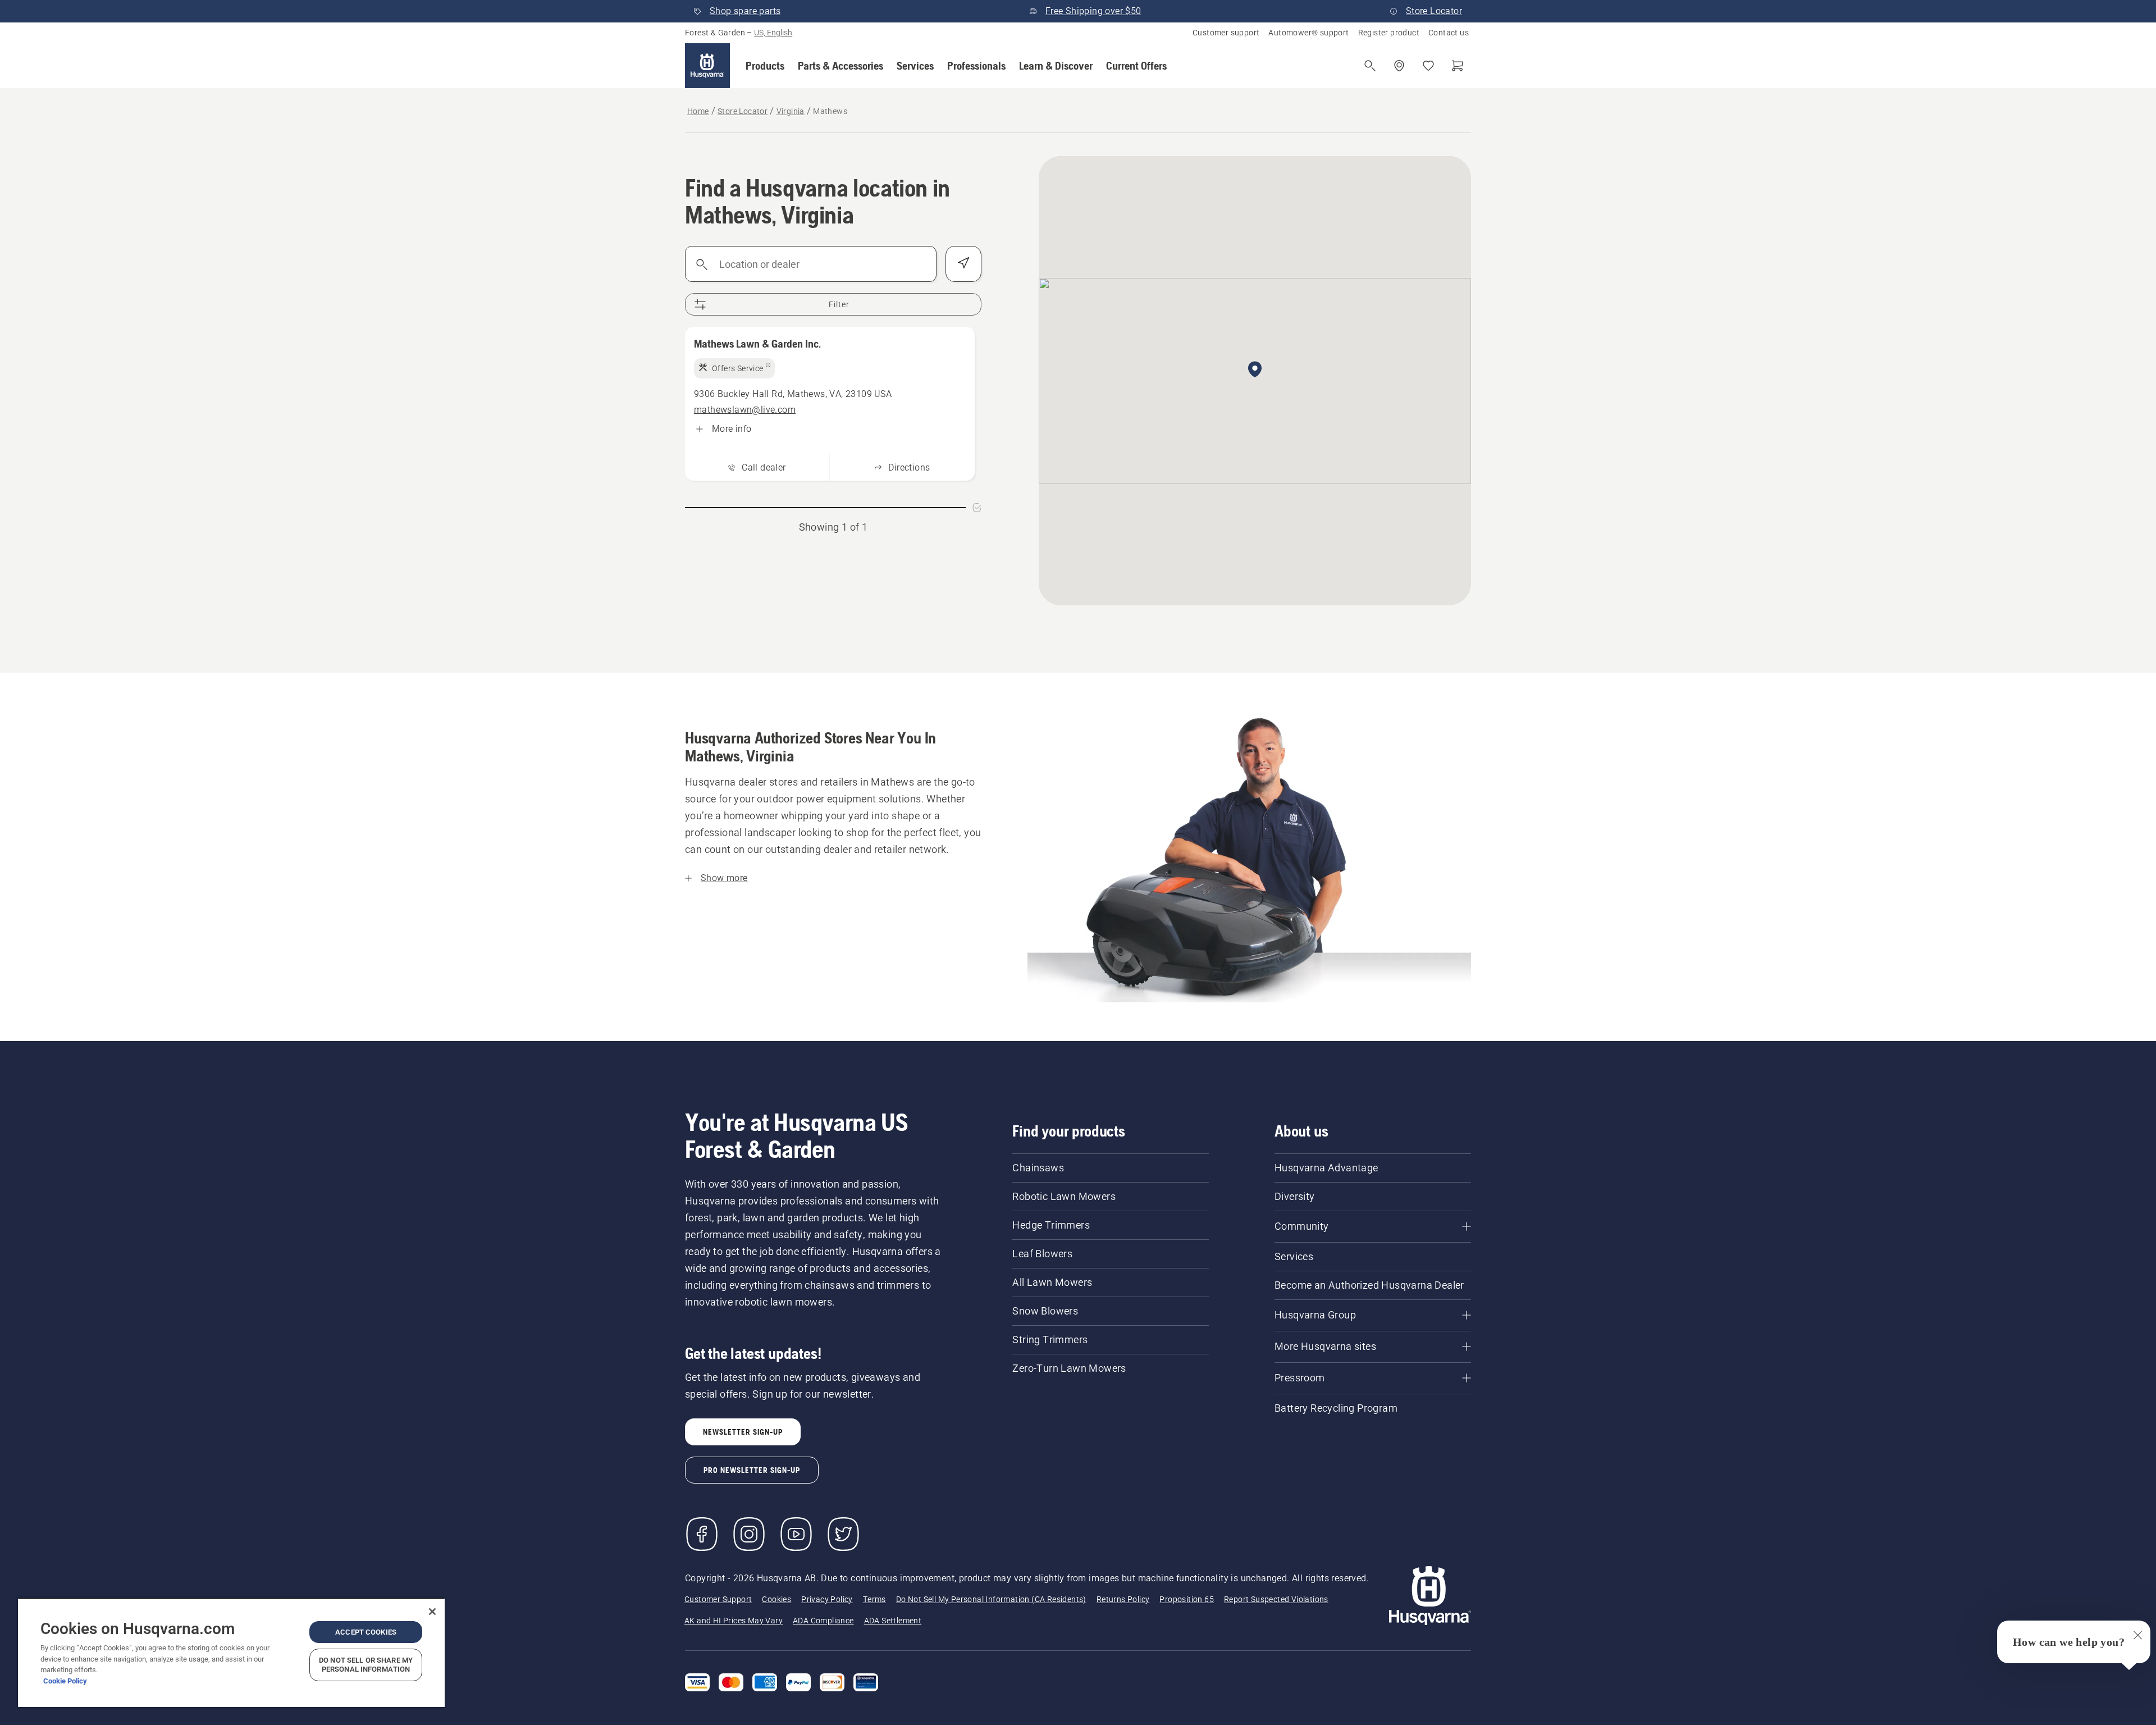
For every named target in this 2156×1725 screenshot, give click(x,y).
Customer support (1226, 33)
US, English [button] (773, 33)
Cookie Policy (65, 1681)
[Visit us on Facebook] (702, 1534)
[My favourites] (1428, 66)
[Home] (707, 66)
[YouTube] (796, 1534)
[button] (765, 66)
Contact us (1449, 33)
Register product (1389, 33)
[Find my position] (963, 264)
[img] (734, 368)
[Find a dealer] (1399, 66)
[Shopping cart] (1458, 66)
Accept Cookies (366, 1632)
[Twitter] (843, 1534)
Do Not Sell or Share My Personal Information (366, 1665)
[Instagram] (749, 1534)
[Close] (432, 1612)
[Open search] (1370, 66)
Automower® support (1308, 33)
